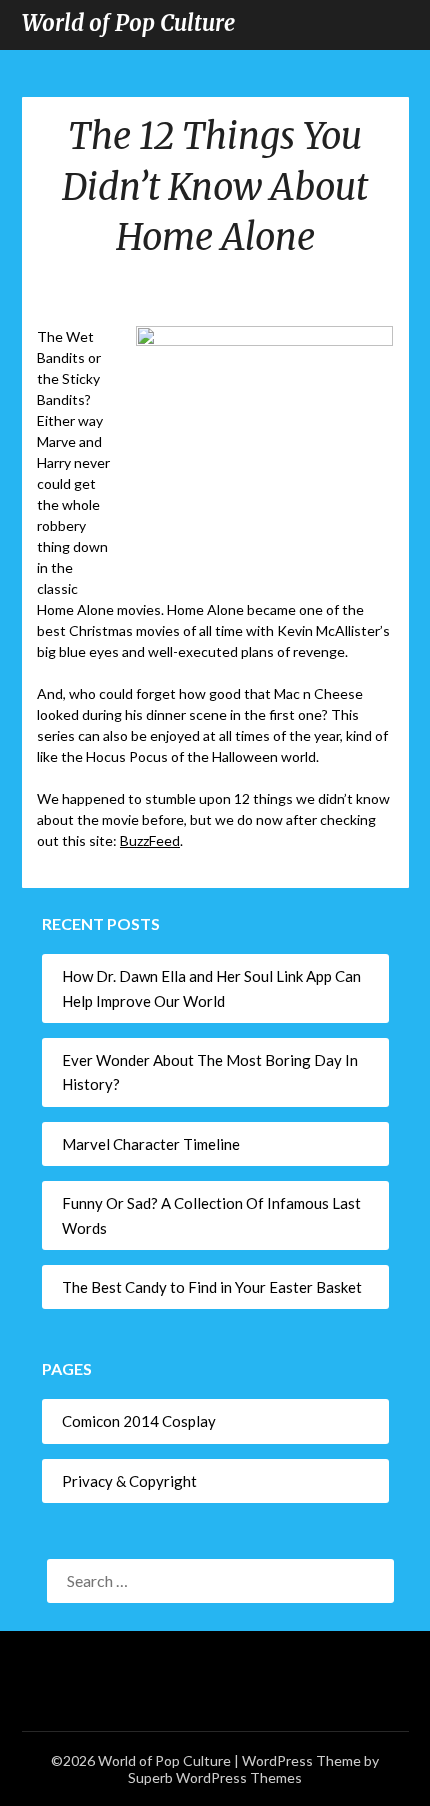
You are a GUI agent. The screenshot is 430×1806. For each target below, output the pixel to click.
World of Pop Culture (128, 23)
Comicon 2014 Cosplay (139, 1421)
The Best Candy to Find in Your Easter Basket (212, 1287)
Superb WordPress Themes (215, 1777)
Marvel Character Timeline (151, 1144)
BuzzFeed (150, 840)
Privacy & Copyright (129, 1481)
